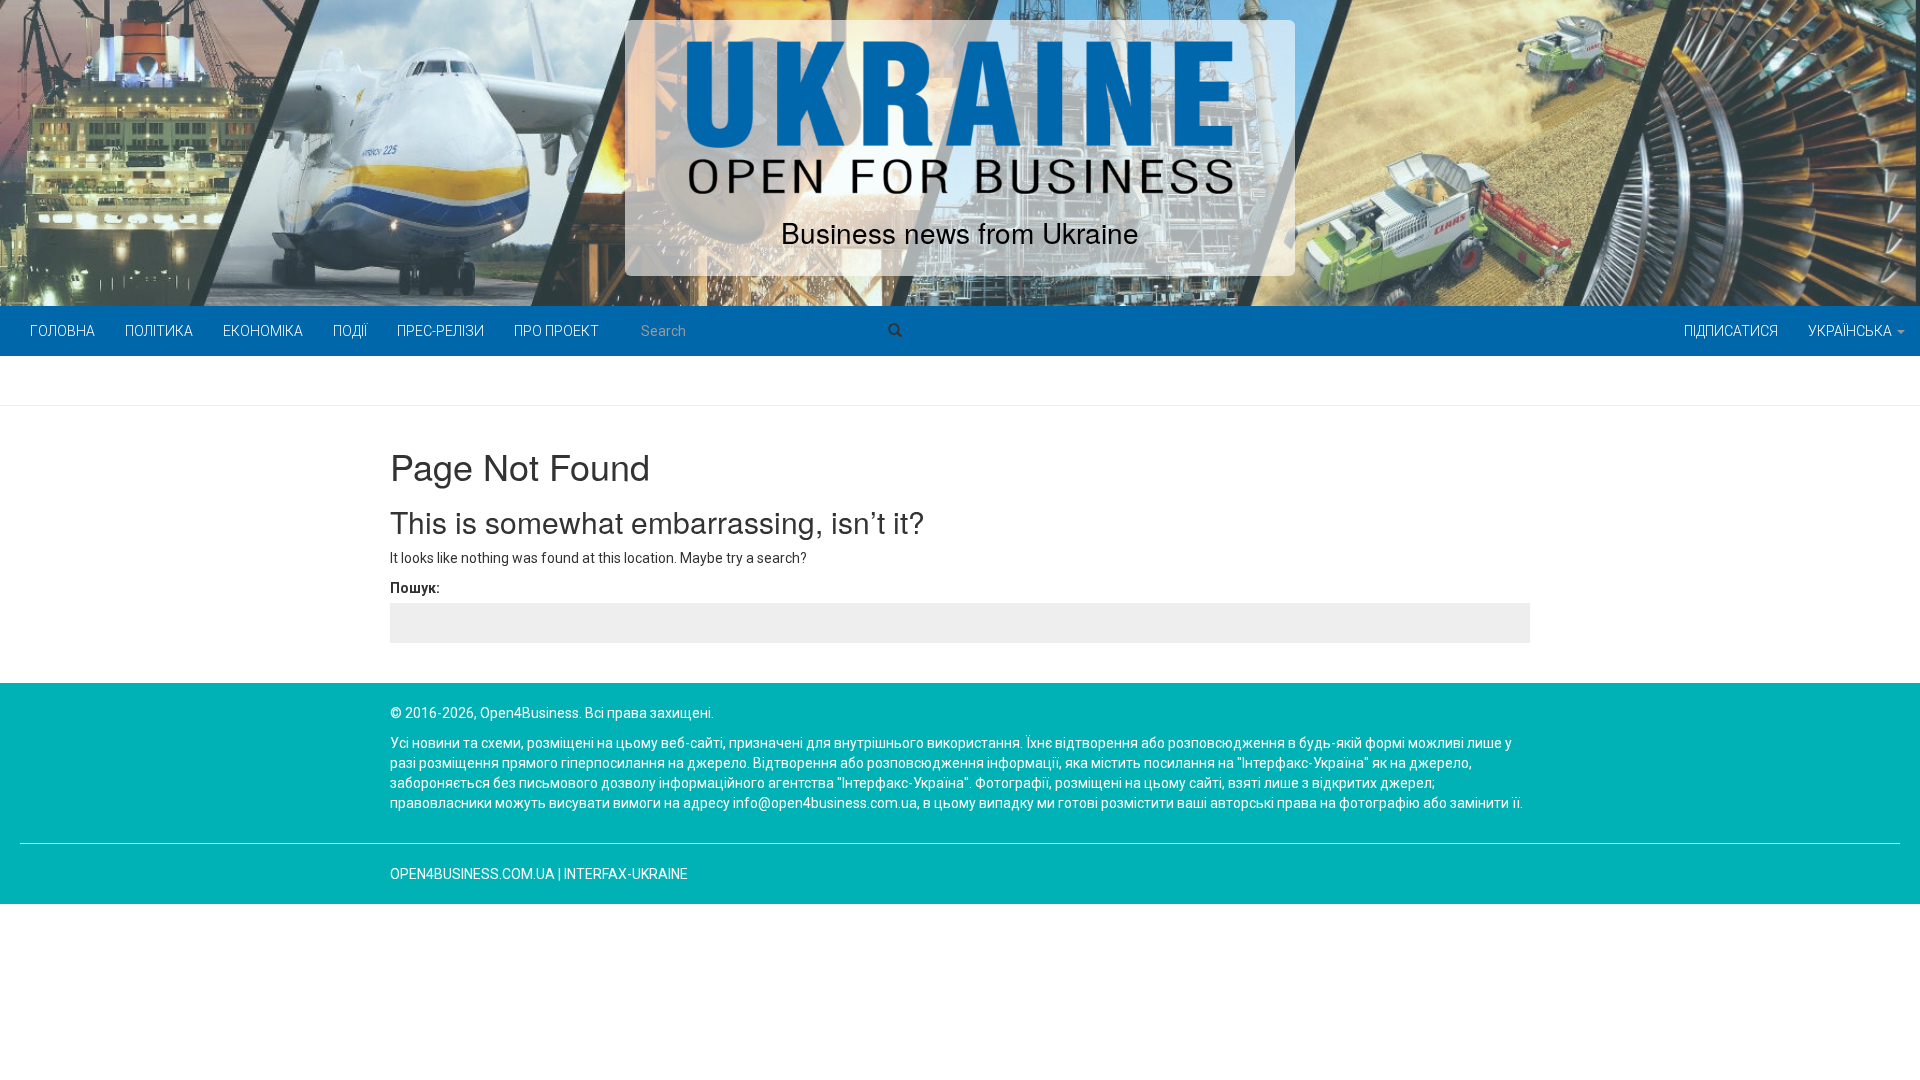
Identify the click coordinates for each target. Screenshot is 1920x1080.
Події (350, 331)
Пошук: (415, 588)
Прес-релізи (440, 331)
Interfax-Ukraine (626, 874)
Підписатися (1731, 331)
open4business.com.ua (472, 874)
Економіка (263, 331)
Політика (159, 331)
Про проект (556, 331)
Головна (62, 331)
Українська (1851, 331)
